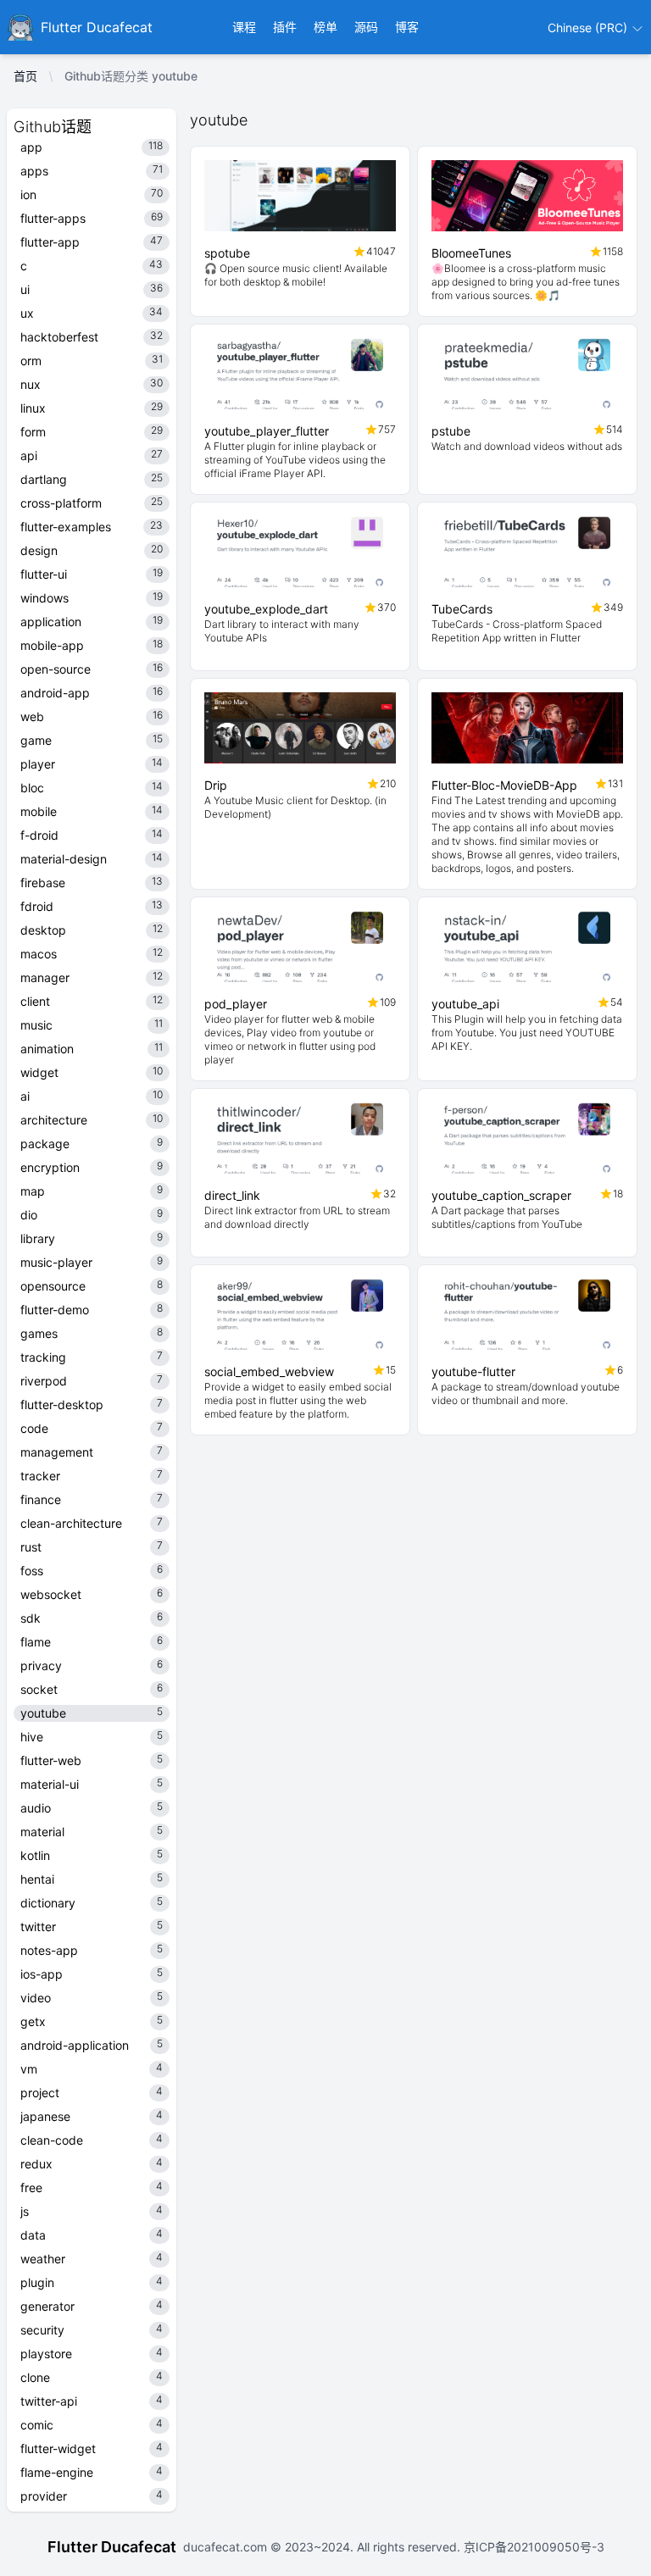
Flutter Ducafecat (112, 2547)
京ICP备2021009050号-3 (532, 2547)
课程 (244, 27)
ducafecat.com (227, 2547)
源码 (366, 27)
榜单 (325, 27)
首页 (25, 76)
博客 (407, 27)
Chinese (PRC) (589, 28)
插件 (285, 27)
